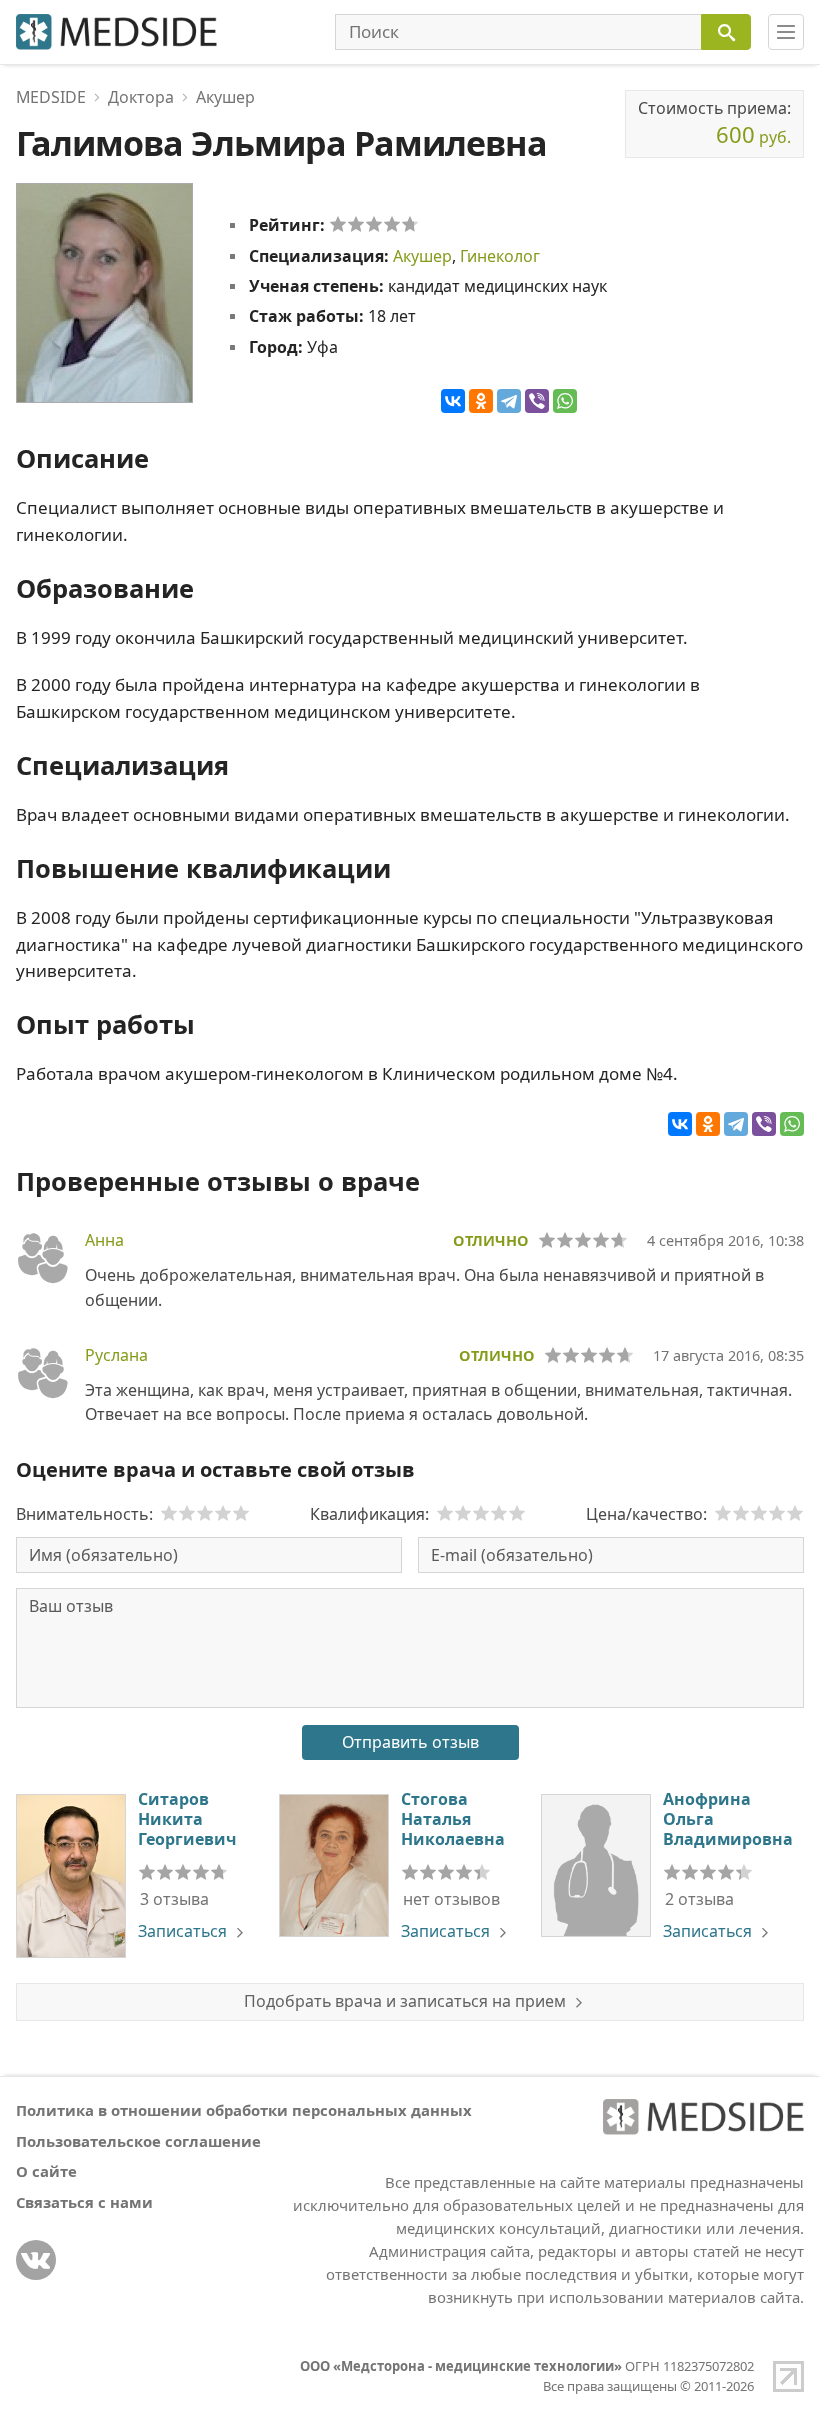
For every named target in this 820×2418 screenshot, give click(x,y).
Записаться (182, 1931)
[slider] (374, 224)
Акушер (422, 256)
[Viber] (537, 401)
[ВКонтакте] (453, 401)
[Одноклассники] (481, 401)
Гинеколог (500, 256)
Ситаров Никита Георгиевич (187, 1819)
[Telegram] (509, 401)
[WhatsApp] (565, 401)
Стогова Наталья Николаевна (453, 1819)
